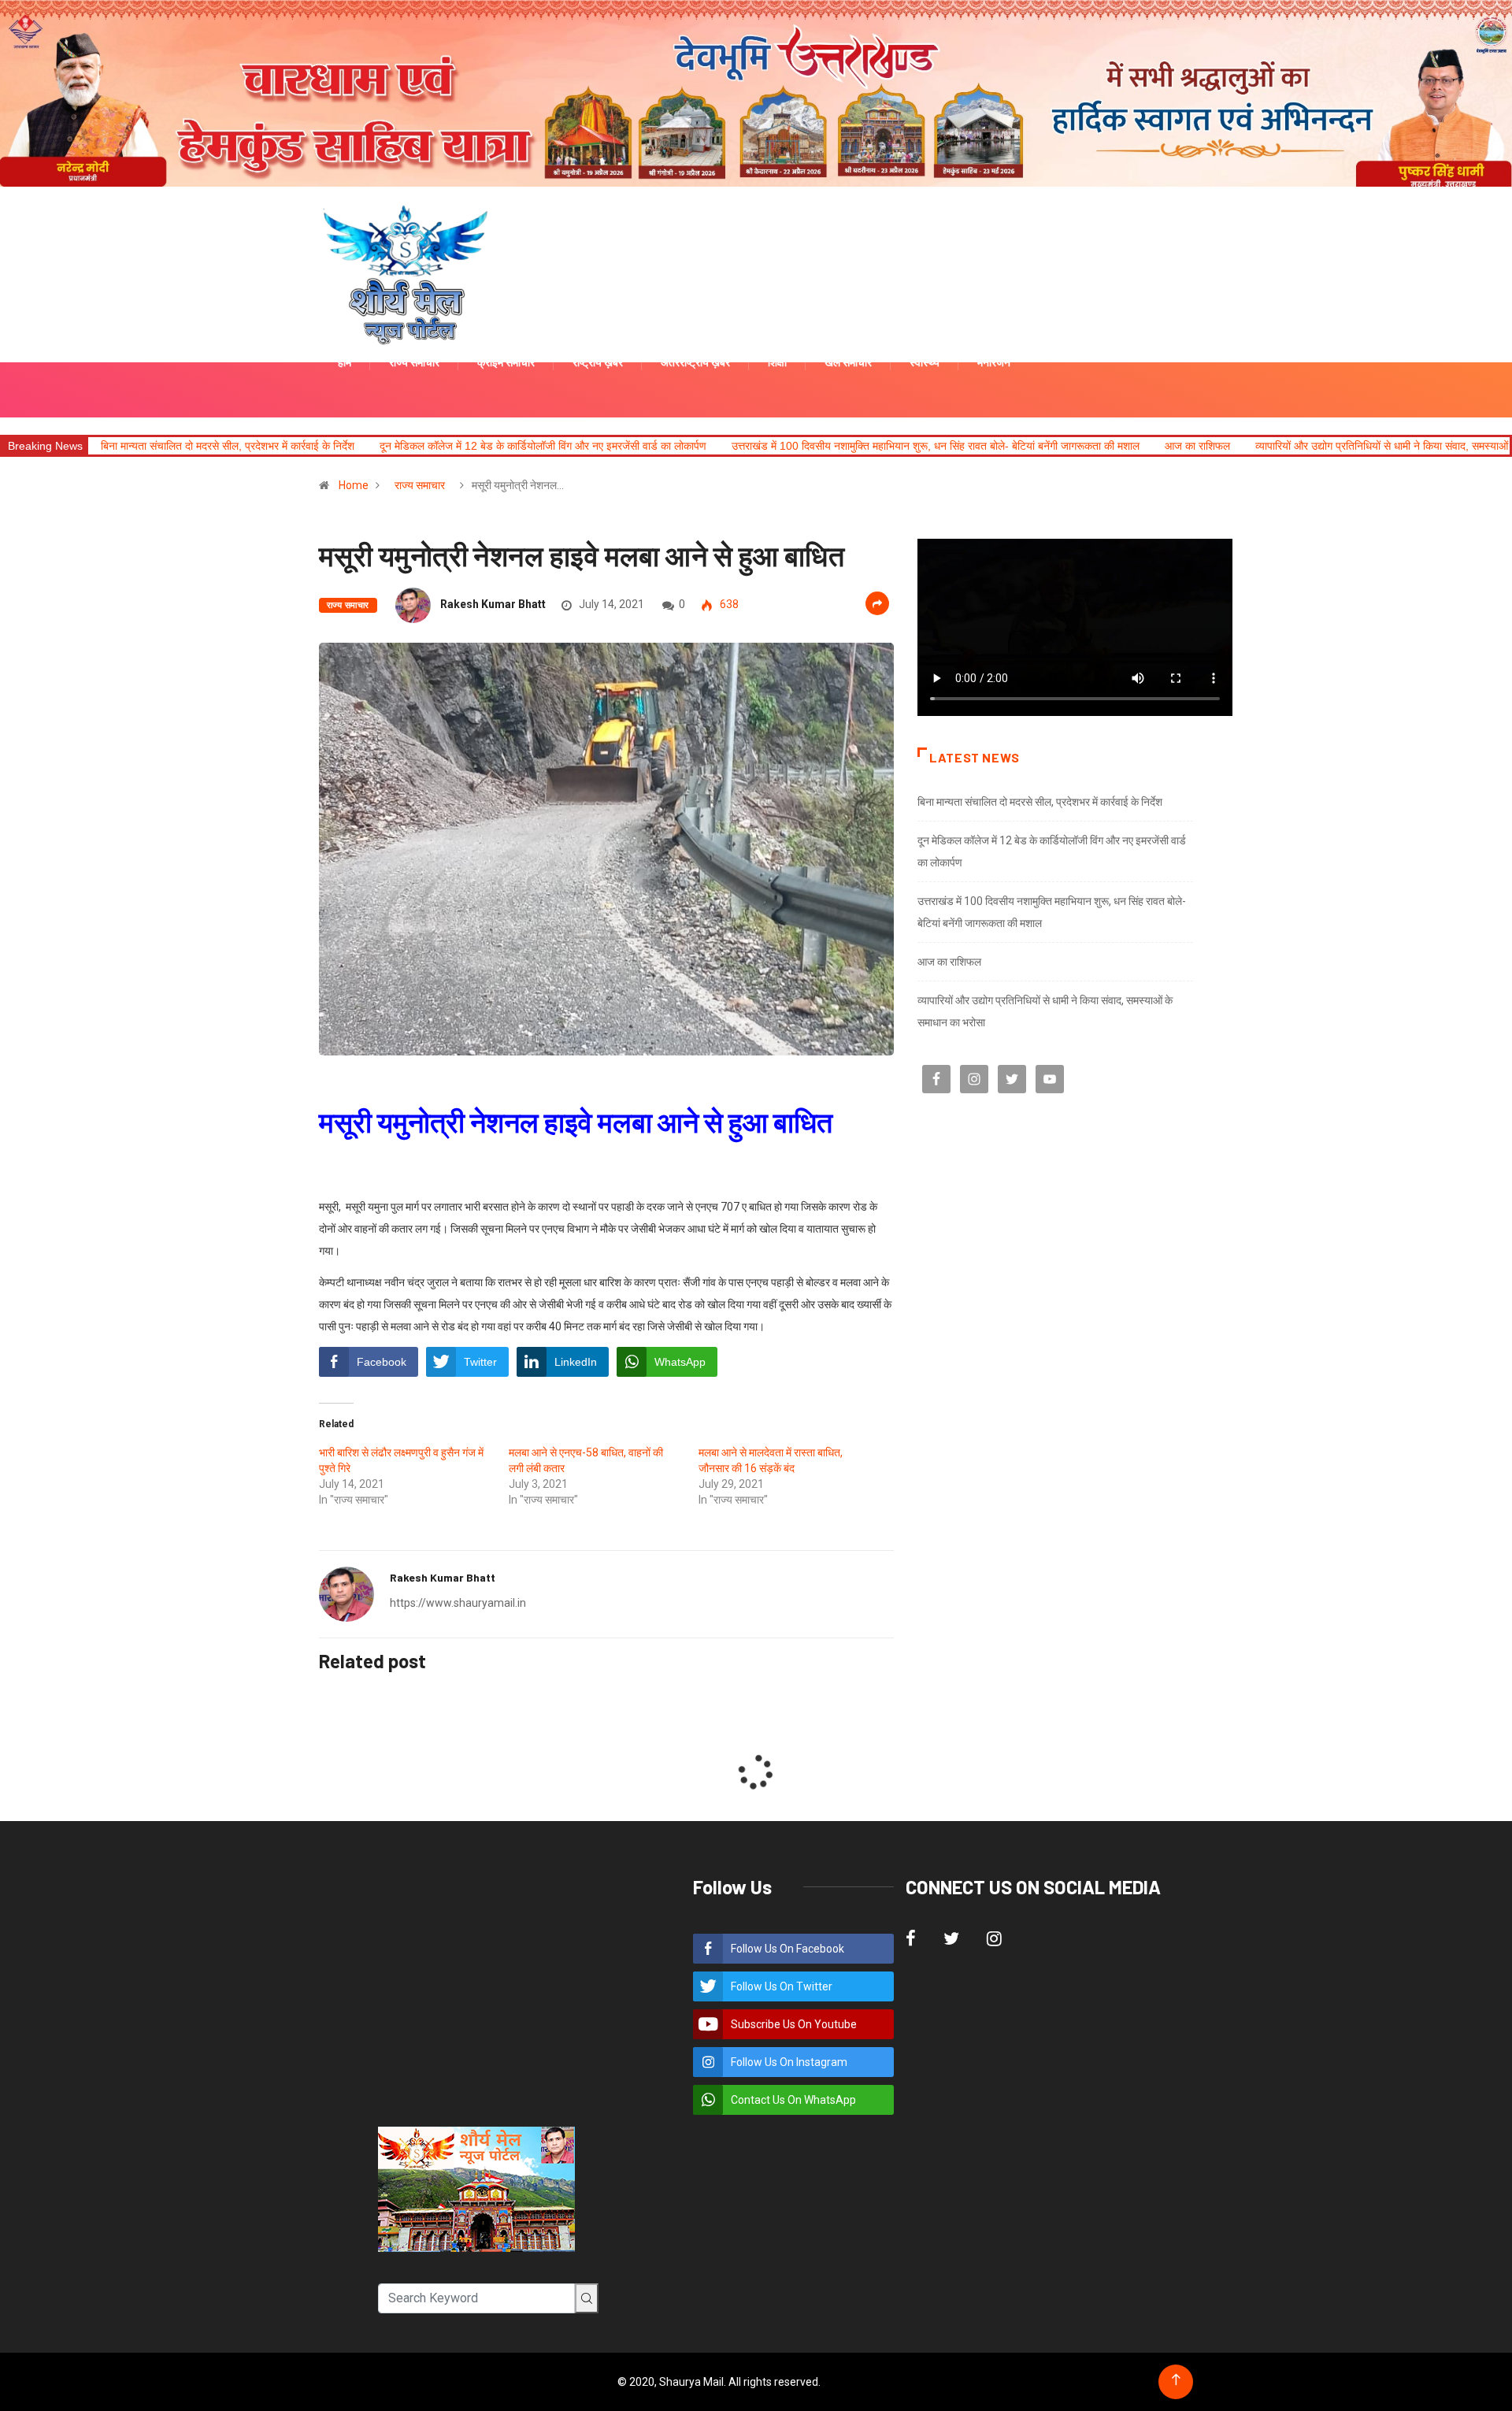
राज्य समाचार (420, 485)
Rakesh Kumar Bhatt (493, 604)
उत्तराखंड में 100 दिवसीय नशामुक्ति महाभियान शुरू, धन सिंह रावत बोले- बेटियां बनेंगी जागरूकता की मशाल (936, 446)
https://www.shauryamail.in (458, 1603)
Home (354, 485)
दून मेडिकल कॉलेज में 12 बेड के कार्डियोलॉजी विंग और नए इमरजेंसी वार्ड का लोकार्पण (543, 446)
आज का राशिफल (1197, 446)
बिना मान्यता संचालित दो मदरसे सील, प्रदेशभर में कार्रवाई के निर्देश (228, 446)
